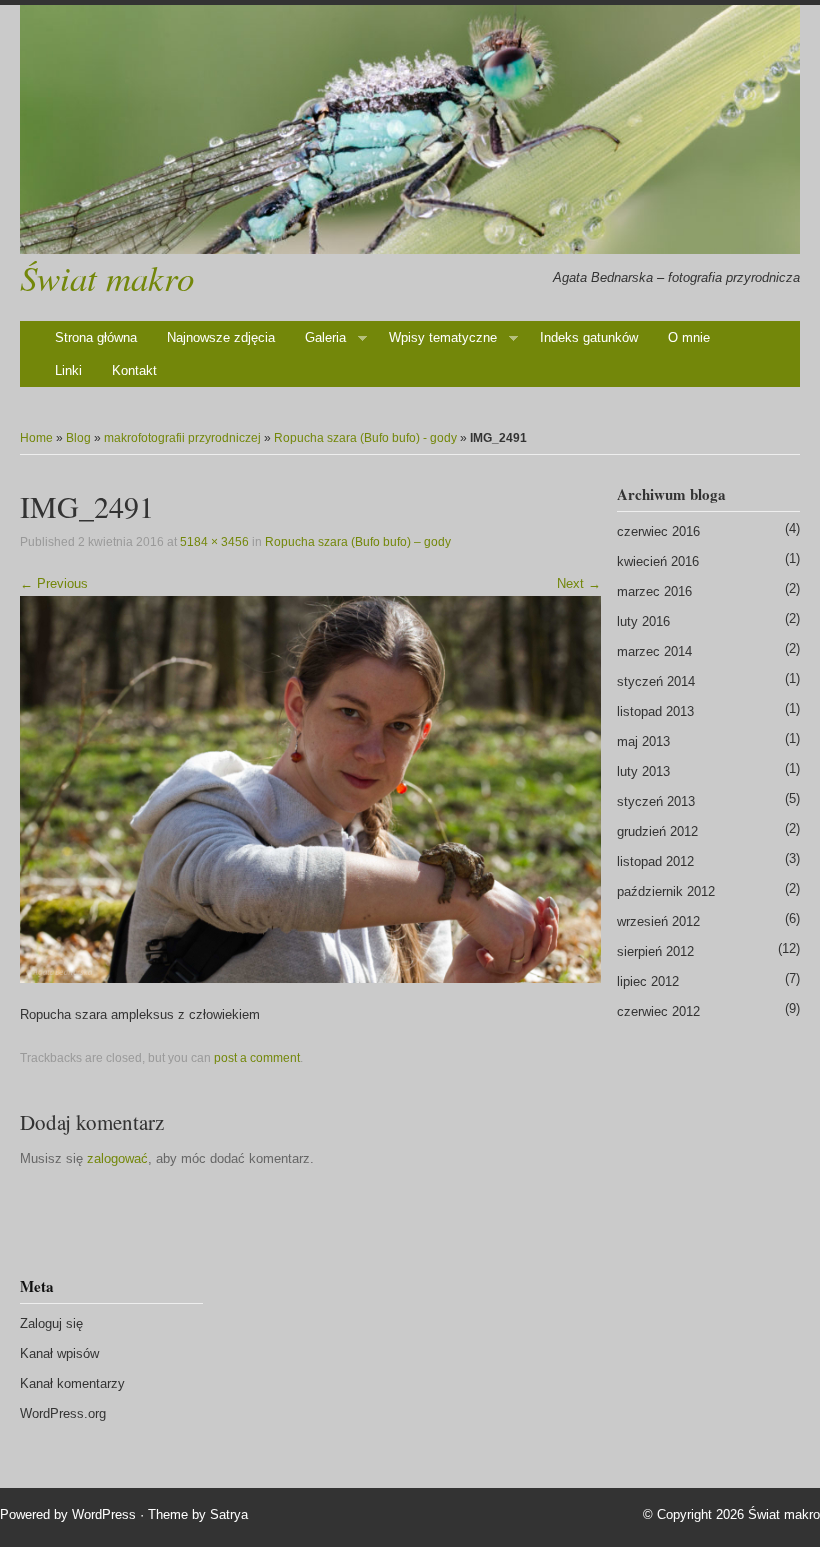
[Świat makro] (410, 129)
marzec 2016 (654, 591)
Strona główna (96, 337)
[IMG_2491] (310, 788)
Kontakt (134, 370)
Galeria (325, 337)
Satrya (229, 1514)
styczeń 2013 (656, 801)
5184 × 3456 (214, 542)
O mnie (689, 337)
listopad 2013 (655, 711)
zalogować (117, 1158)
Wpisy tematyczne (443, 337)
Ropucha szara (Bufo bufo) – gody (358, 542)
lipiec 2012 (648, 981)
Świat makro (107, 277)
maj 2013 (643, 741)
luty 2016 (643, 621)
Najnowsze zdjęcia (221, 337)
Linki (68, 370)
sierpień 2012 (655, 951)
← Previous (54, 583)
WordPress (104, 1514)
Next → (579, 583)
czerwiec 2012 (658, 1011)
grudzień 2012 (657, 831)
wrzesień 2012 (658, 921)
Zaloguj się (51, 1323)
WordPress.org (63, 1413)
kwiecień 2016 (658, 561)
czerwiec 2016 (658, 531)
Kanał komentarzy (72, 1383)
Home (36, 438)
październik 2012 (666, 891)
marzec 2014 (654, 651)
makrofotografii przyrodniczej (182, 438)
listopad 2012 (655, 861)
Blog (78, 438)
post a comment (257, 1058)
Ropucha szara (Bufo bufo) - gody (365, 438)
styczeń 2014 (656, 681)
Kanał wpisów (59, 1353)
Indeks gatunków (589, 337)
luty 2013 (643, 771)
